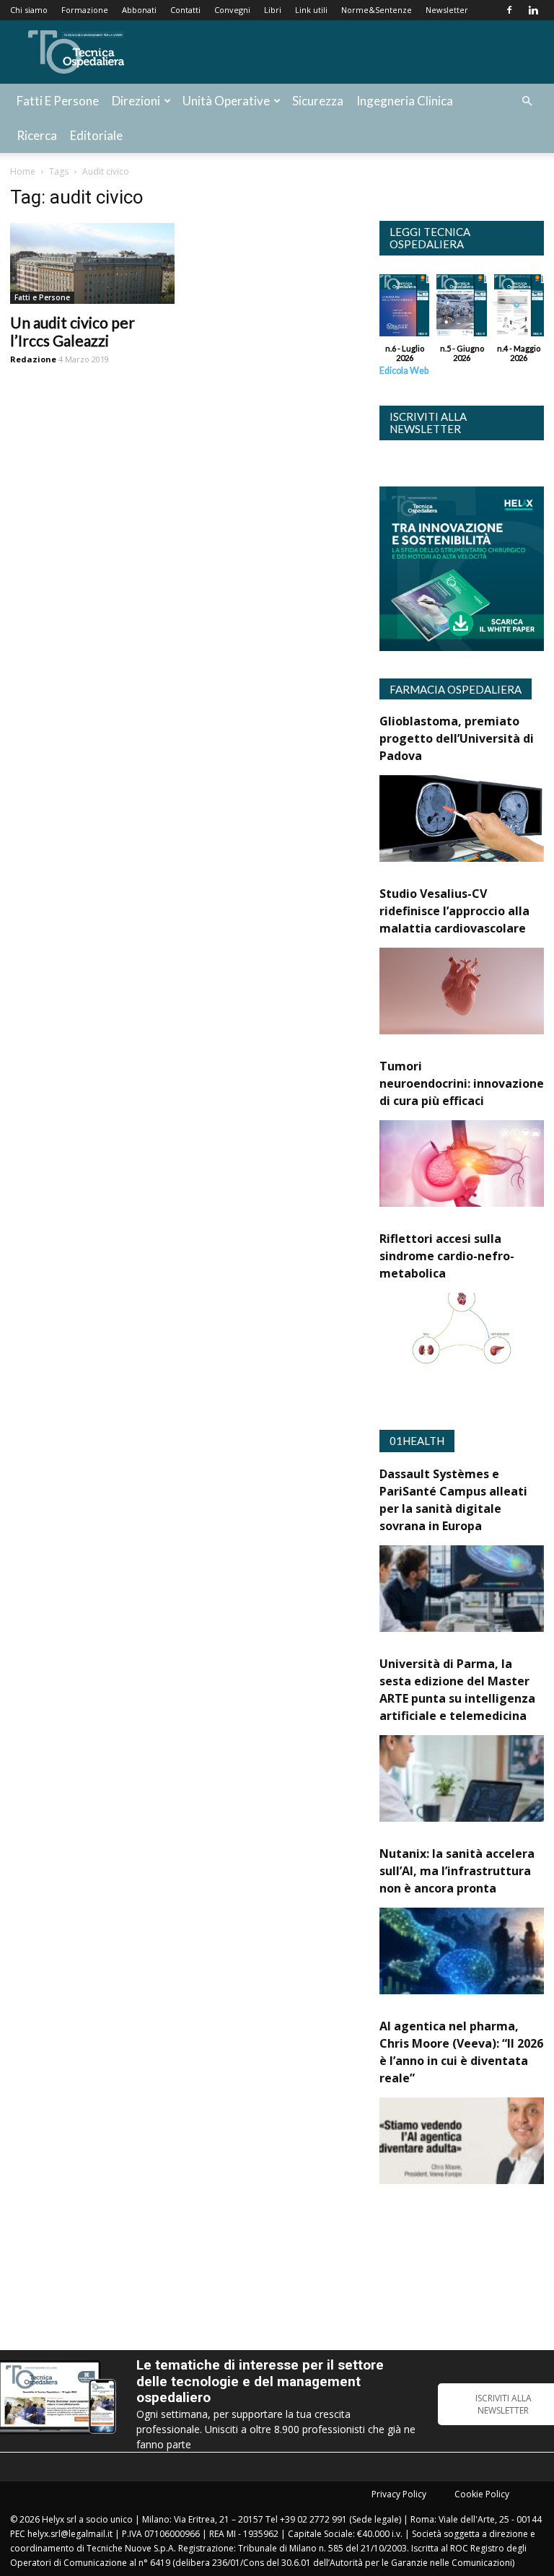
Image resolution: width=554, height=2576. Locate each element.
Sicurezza (318, 101)
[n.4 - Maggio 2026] (519, 309)
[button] (527, 101)
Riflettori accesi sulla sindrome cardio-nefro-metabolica (447, 1256)
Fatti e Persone (58, 101)
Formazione (85, 10)
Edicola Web (404, 371)
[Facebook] (509, 10)
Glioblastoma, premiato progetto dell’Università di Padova (457, 738)
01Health (417, 1441)
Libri (273, 10)
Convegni (232, 10)
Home (23, 171)
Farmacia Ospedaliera (456, 689)
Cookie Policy (482, 2494)
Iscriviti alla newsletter (428, 423)
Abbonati (139, 10)
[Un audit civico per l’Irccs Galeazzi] (92, 263)
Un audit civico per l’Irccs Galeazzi (72, 331)
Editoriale (96, 135)
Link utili (311, 10)
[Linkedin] (533, 10)
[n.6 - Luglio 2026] (404, 309)
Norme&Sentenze (377, 10)
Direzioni (136, 101)
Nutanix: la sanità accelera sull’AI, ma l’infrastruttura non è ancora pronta (457, 1871)
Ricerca (37, 135)
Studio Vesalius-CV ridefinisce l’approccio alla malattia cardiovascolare (454, 911)
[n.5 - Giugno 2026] (461, 309)
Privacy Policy (399, 2494)
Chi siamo (29, 10)
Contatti (185, 10)
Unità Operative (226, 101)
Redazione (33, 359)
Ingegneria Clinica (405, 101)
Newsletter (447, 10)
